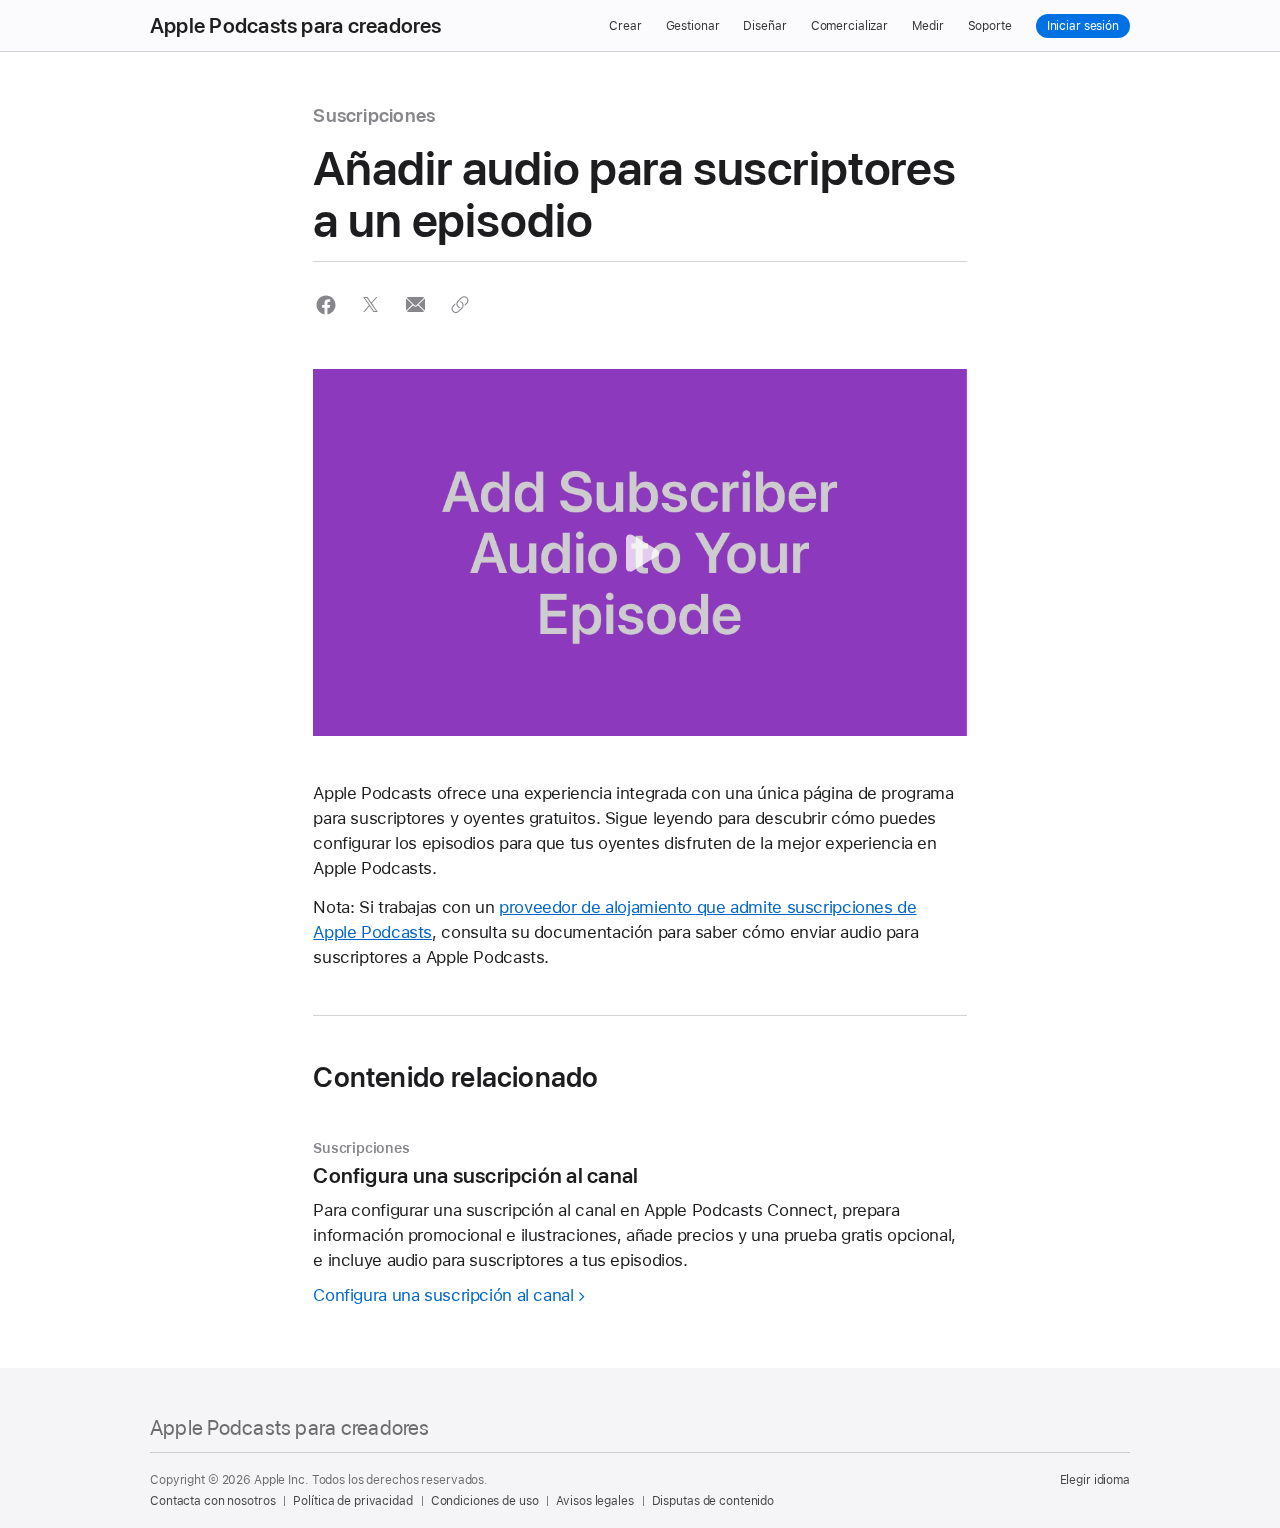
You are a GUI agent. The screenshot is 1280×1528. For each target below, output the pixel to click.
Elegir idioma (1095, 1480)
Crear (625, 26)
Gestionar (693, 26)
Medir (927, 26)
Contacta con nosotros (212, 1501)
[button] (325, 304)
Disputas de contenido (713, 1501)
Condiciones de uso (485, 1501)
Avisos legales (594, 1501)
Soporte (990, 26)
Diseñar (764, 26)
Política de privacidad (352, 1501)
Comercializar (849, 26)
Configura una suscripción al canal (443, 1295)
